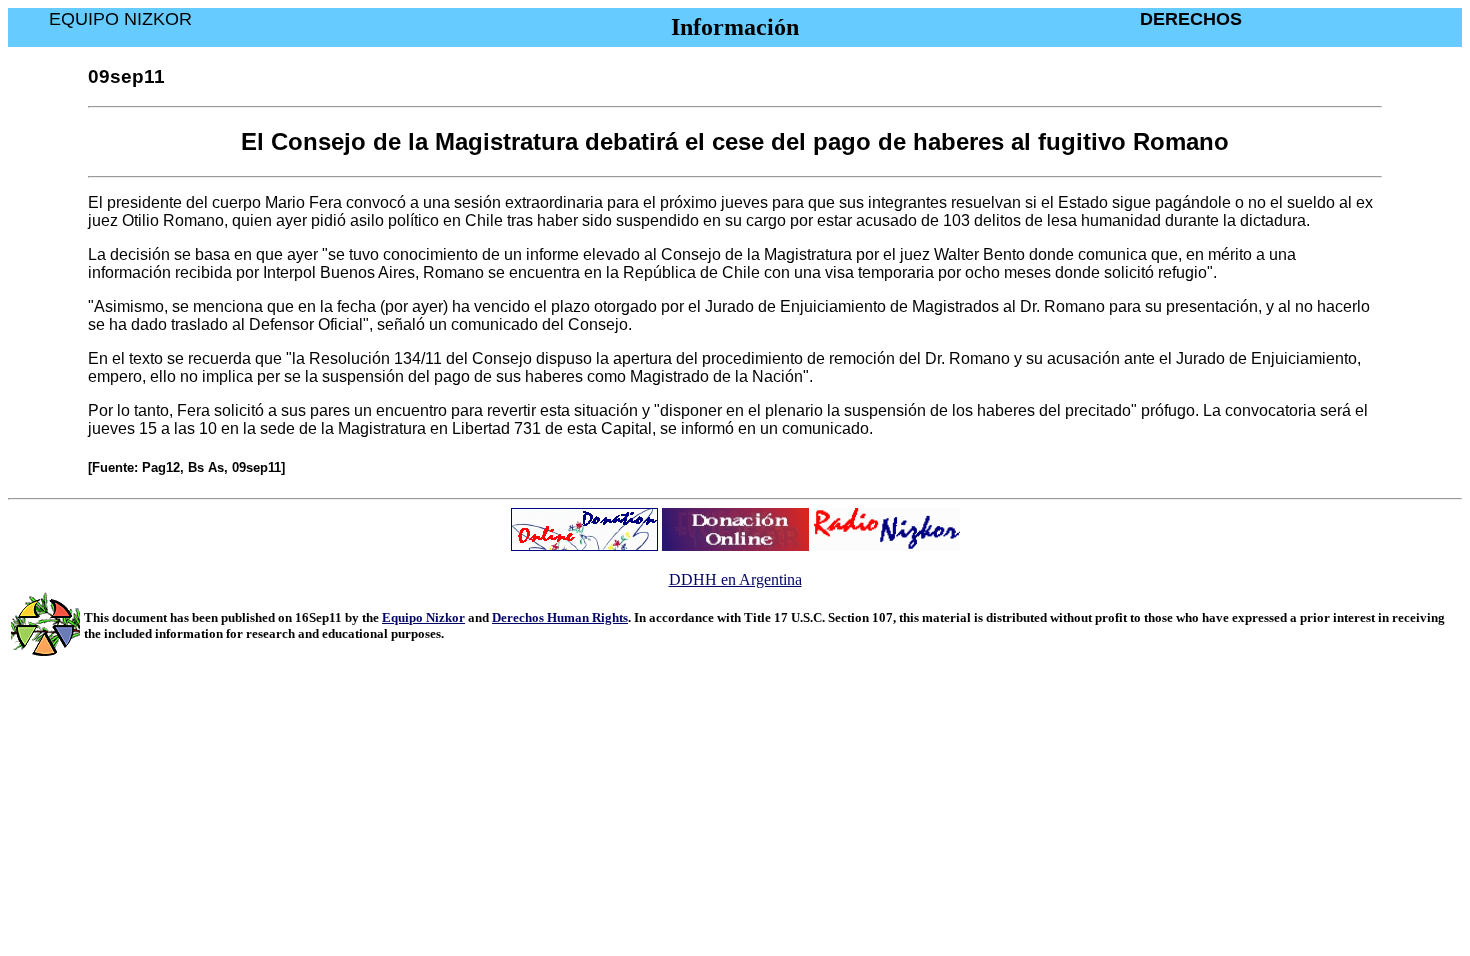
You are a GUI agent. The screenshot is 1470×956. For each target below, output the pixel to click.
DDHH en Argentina (735, 579)
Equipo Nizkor (423, 617)
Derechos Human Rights (560, 617)
